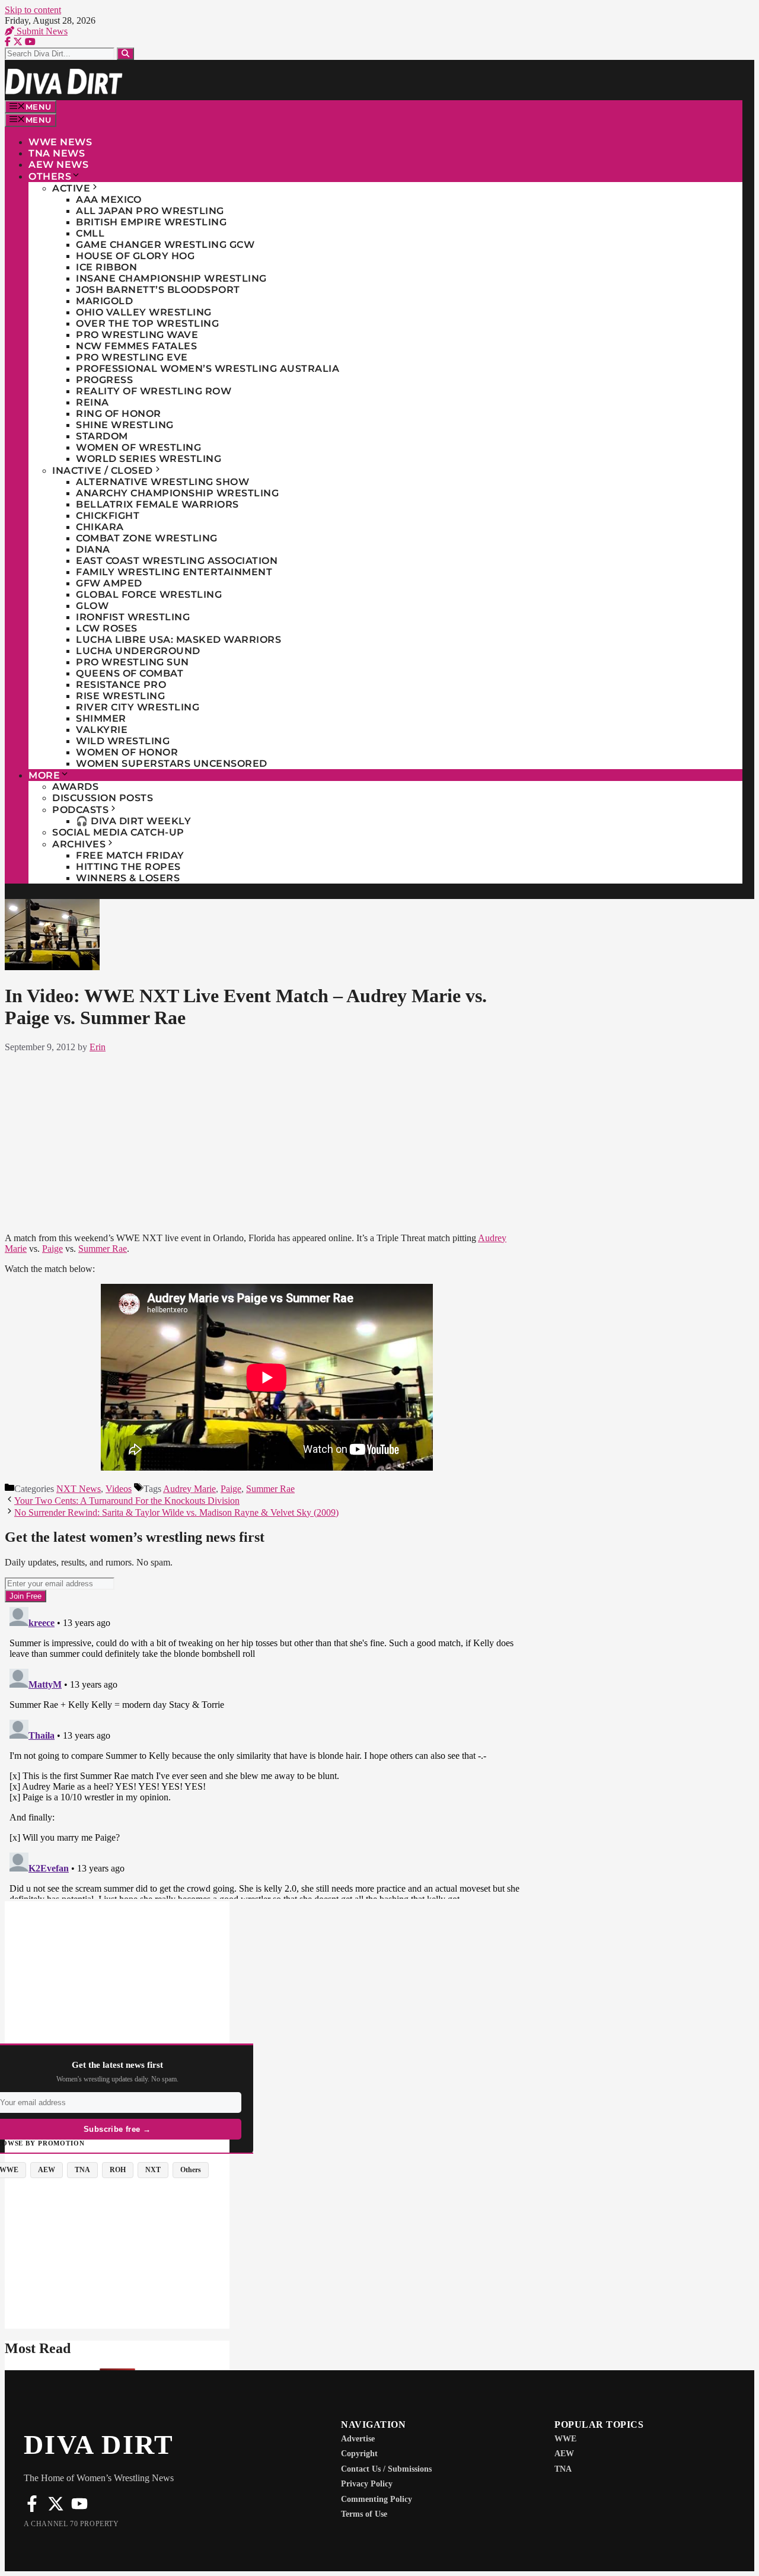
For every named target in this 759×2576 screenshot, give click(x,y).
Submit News (41, 31)
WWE (565, 2439)
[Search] (125, 54)
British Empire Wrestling (151, 222)
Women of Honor (127, 752)
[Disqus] (267, 1751)
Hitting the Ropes (128, 867)
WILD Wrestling (123, 741)
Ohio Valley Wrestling (144, 312)
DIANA (93, 549)
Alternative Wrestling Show (162, 482)
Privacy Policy (367, 2484)
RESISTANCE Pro (121, 685)
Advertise (358, 2439)
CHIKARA (100, 527)
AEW (564, 2454)
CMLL (90, 233)
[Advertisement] (267, 1140)
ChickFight (108, 516)
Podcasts (80, 810)
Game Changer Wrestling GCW (165, 245)
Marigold (104, 301)
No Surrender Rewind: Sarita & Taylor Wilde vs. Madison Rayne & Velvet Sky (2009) (176, 1512)
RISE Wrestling (120, 696)
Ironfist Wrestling (133, 617)
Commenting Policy (377, 2499)
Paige (52, 1249)
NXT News (79, 1489)
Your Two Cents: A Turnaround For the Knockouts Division (127, 1501)
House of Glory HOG (135, 256)
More (44, 775)
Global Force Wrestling (149, 594)
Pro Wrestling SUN (133, 662)
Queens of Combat (130, 673)
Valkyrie (102, 730)
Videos (119, 1489)
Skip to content (33, 10)
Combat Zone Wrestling (147, 538)
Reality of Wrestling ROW (154, 391)
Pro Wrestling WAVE (137, 335)
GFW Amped (109, 583)
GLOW (92, 606)
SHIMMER (101, 718)
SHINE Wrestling (125, 425)
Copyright (359, 2454)
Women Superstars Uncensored (172, 763)
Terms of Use (364, 2514)
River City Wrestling (138, 707)
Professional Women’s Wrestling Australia (208, 369)
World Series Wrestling (149, 459)
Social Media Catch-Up (118, 832)
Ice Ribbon (106, 267)
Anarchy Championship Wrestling (177, 493)
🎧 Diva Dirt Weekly (133, 821)
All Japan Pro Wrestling (150, 211)
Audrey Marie (189, 1489)
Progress (104, 380)
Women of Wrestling (138, 447)
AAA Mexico (109, 200)
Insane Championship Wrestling (171, 278)
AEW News (58, 165)
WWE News (60, 142)
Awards (75, 787)
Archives (79, 844)
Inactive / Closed (103, 471)
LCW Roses (107, 628)
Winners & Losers (128, 878)
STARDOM (102, 436)
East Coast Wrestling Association (177, 561)
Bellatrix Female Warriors (157, 504)
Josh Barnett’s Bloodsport (158, 290)
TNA (563, 2469)
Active (71, 188)
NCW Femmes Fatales (136, 346)
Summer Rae (103, 1249)
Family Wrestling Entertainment (174, 572)
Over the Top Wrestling (147, 323)
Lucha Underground (138, 651)
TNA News (57, 153)
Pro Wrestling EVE (132, 357)
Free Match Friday (130, 855)
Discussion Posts (103, 798)
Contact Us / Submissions (386, 2469)
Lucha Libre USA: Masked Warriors (178, 640)
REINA (93, 402)
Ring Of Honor (119, 414)
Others (50, 176)
